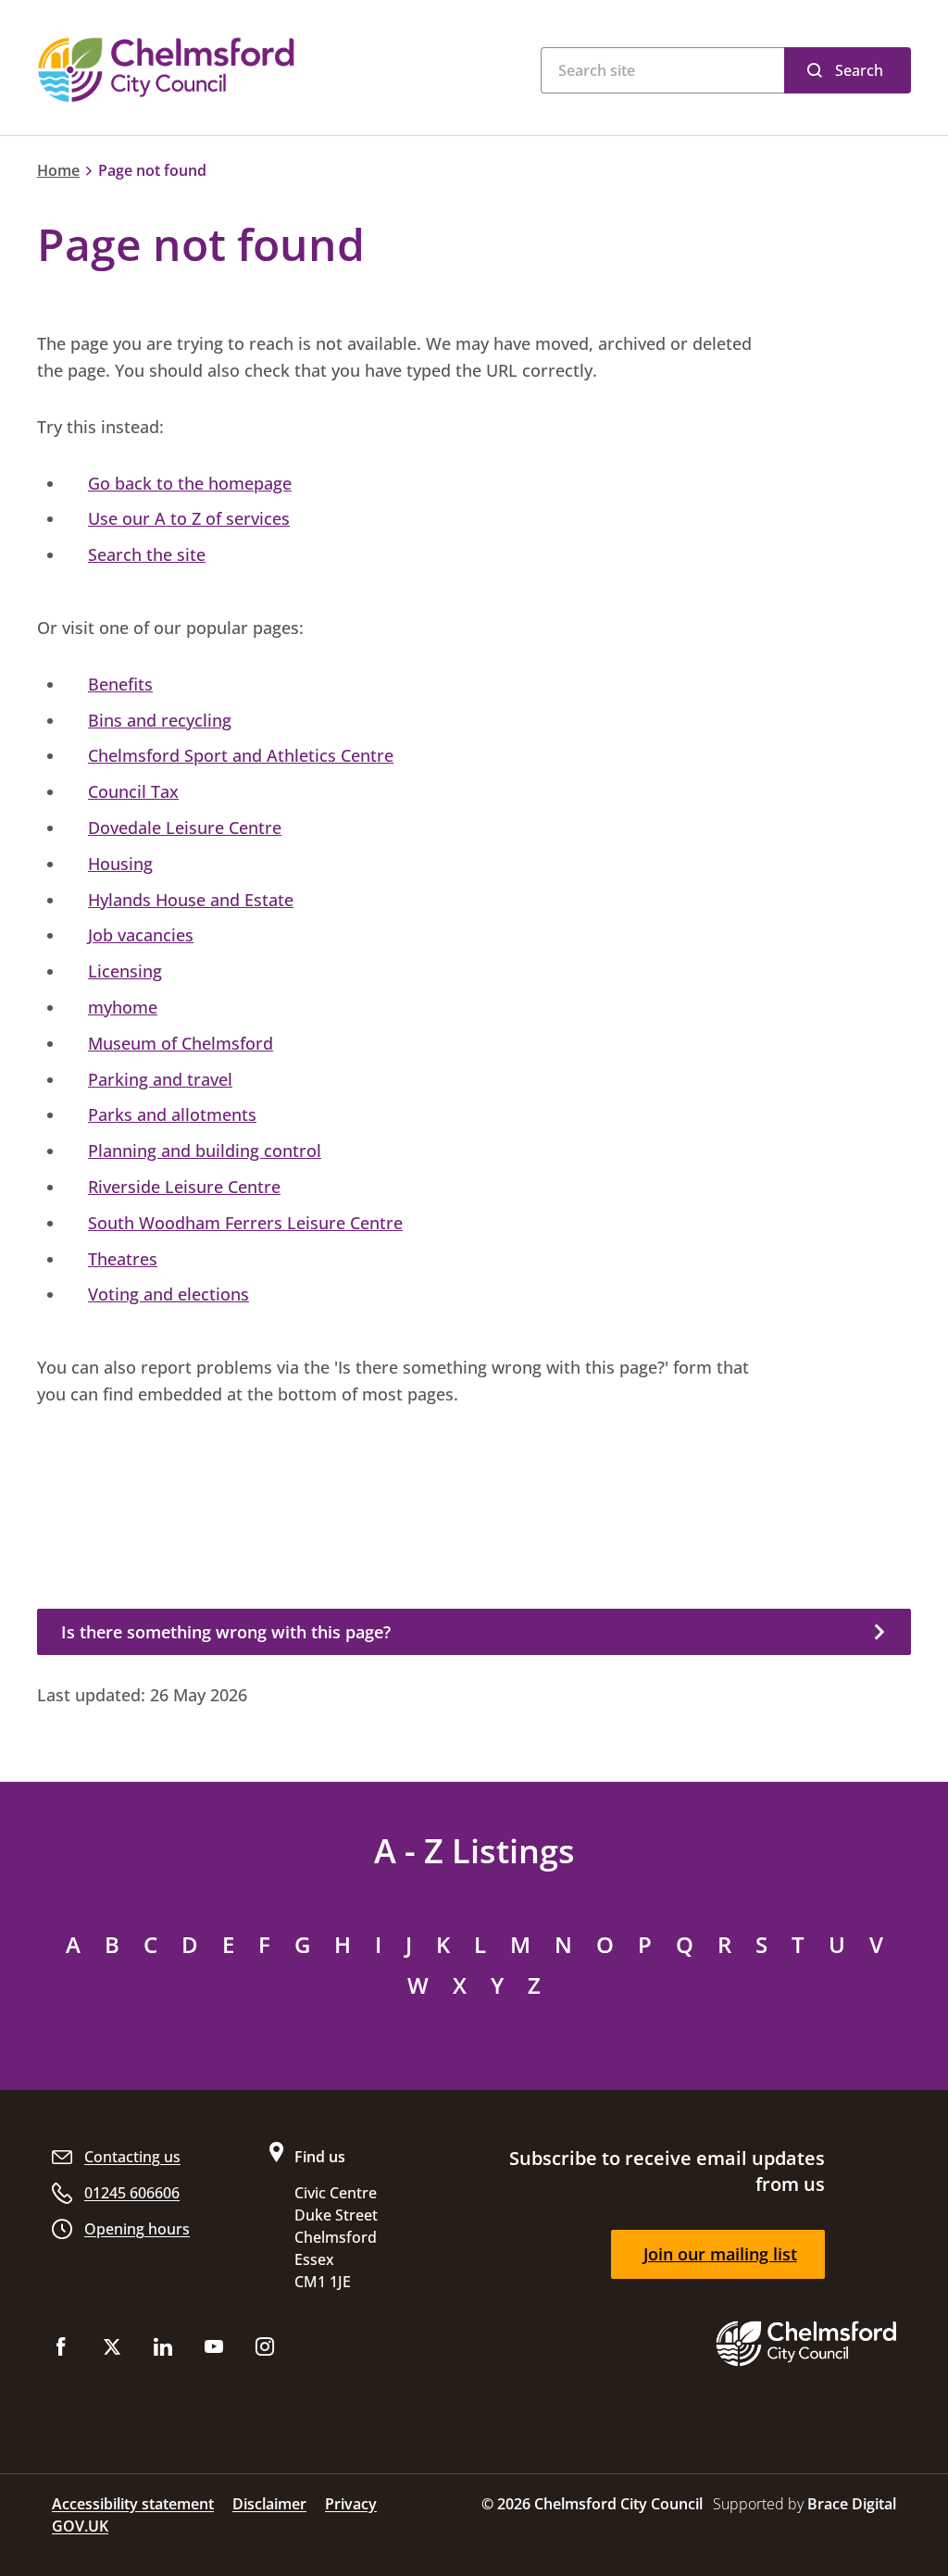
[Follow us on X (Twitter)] (112, 2351)
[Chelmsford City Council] (215, 70)
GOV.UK (80, 2526)
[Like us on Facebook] (61, 2351)
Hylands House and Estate (191, 900)
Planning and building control (205, 1151)
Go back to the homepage (190, 483)
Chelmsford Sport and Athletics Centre (241, 755)
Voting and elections (168, 1294)
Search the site (147, 554)
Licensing (125, 971)
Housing (120, 864)
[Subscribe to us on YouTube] (214, 2351)
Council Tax (133, 791)
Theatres (123, 1259)
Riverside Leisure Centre (184, 1187)
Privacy (351, 2504)
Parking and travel (160, 1079)
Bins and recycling (160, 720)
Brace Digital (852, 2504)
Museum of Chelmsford (181, 1043)
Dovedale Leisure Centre (185, 828)
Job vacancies (141, 935)
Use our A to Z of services (189, 518)
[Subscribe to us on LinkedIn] (163, 2351)
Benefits (120, 684)
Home (58, 170)
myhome (123, 1007)
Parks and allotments (172, 1114)
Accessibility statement (133, 2504)
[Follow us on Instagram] (265, 2351)
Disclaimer (269, 2504)
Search (859, 70)
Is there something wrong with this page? (226, 1632)
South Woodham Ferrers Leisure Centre (245, 1223)
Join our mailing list (720, 2254)
